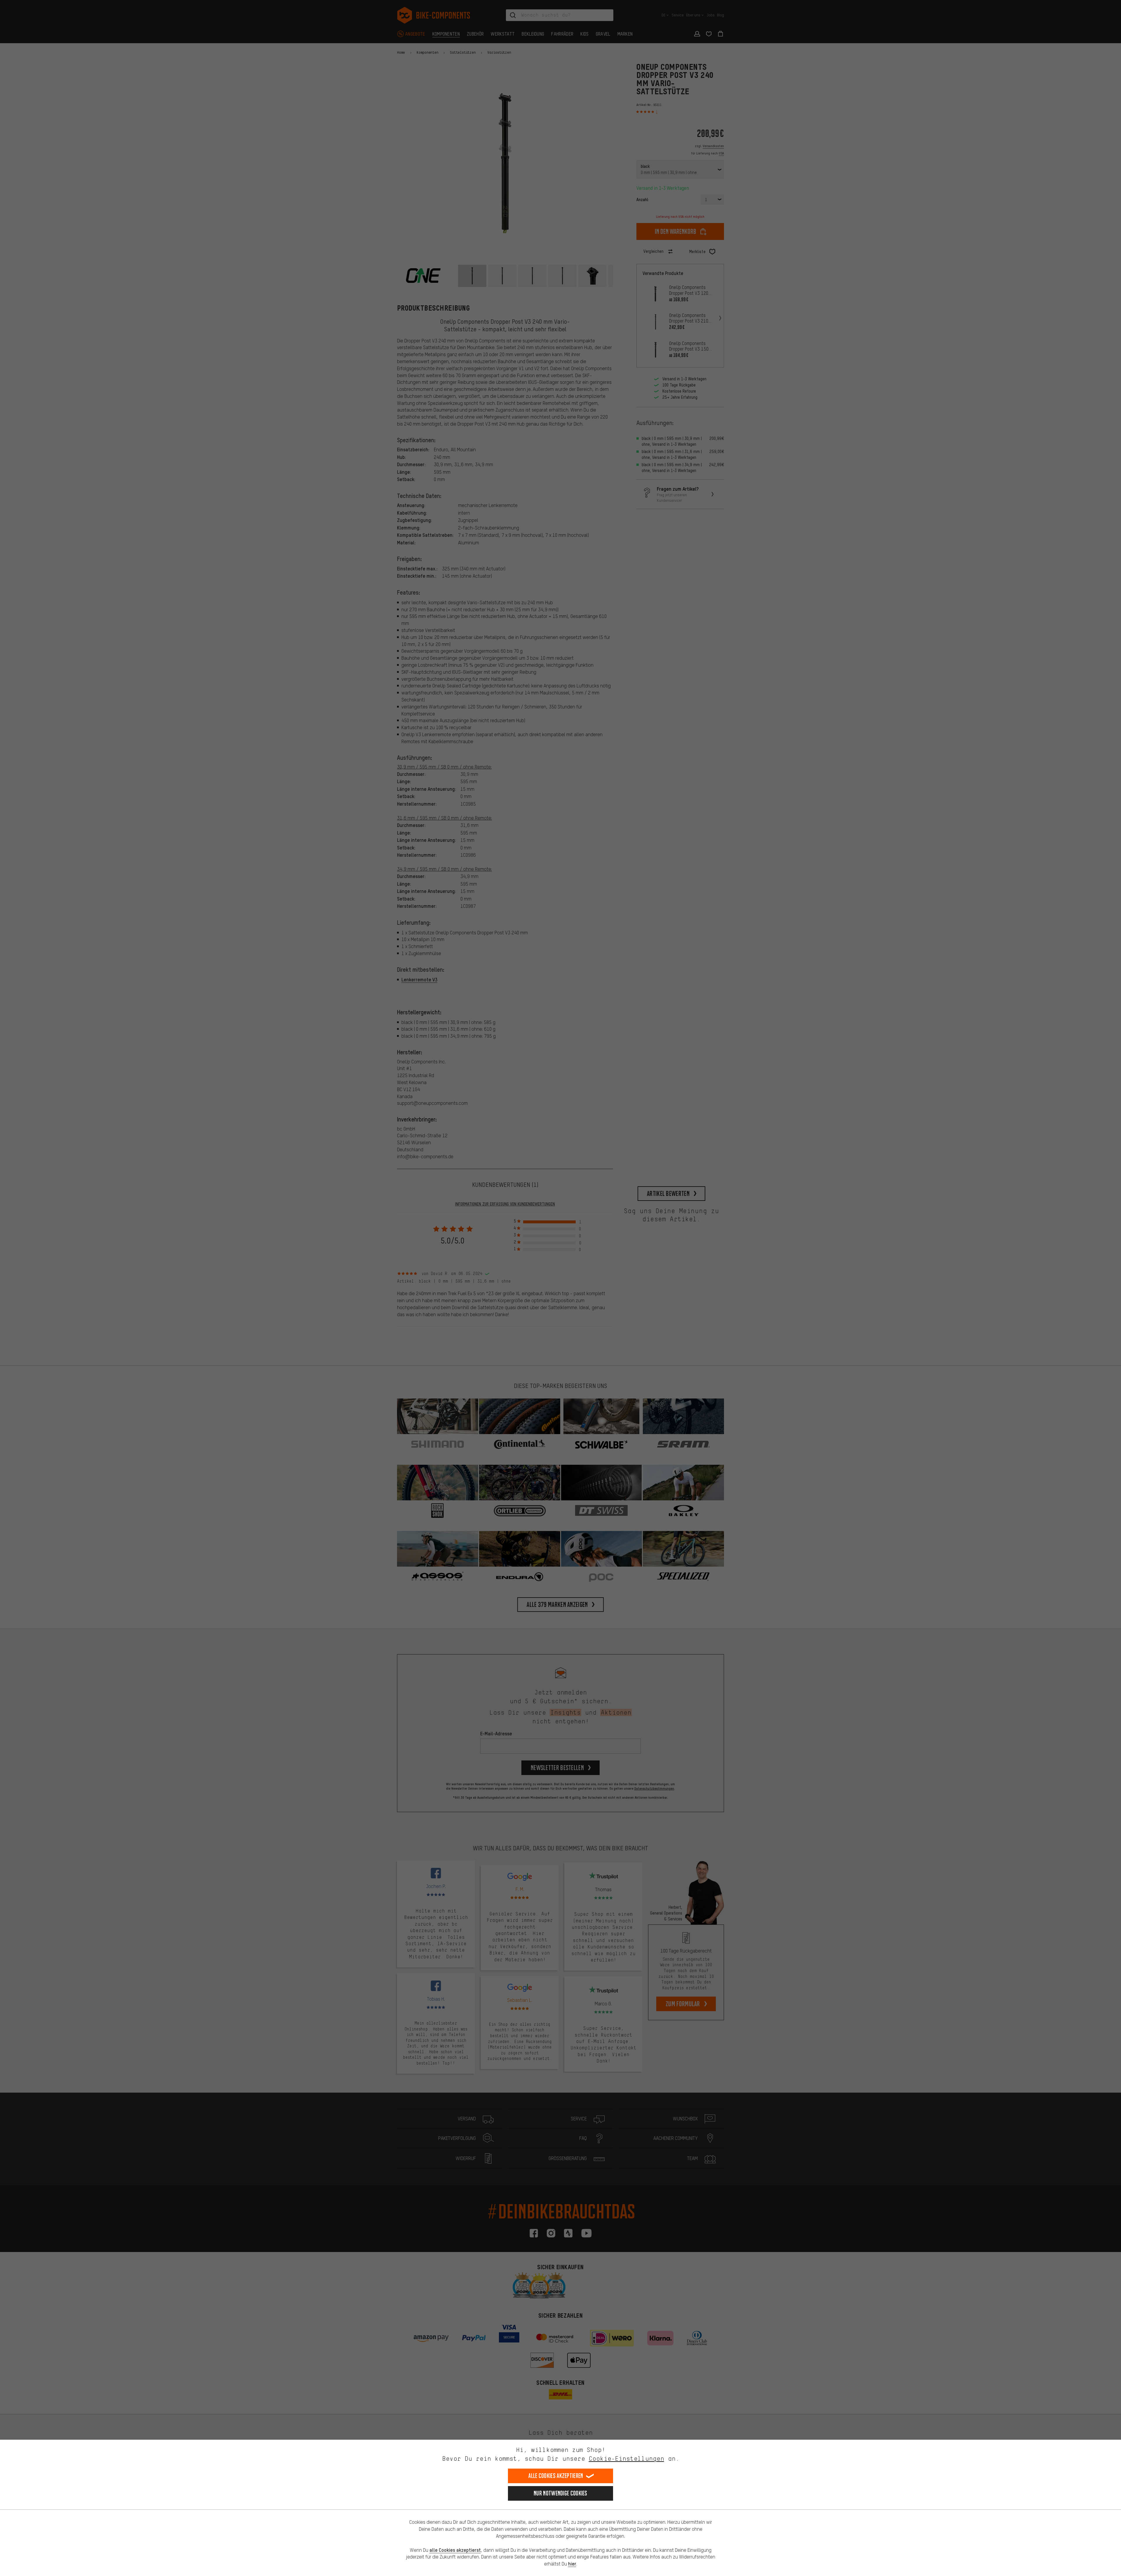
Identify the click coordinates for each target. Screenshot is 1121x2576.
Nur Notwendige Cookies (560, 2493)
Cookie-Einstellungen (626, 2459)
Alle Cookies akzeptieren (556, 2476)
